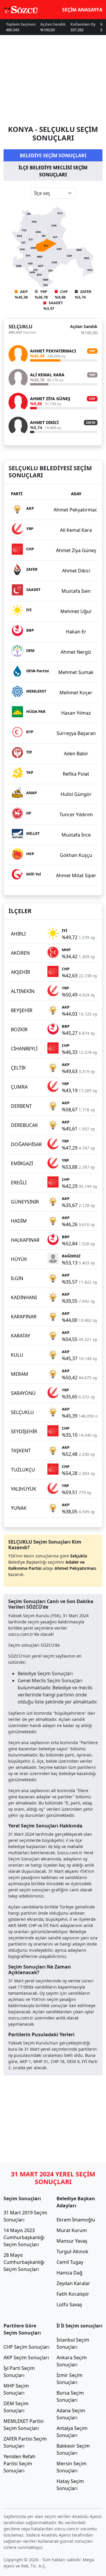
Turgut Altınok (72, 2251)
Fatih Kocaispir (73, 2294)
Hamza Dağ (69, 2273)
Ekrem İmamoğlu (76, 2220)
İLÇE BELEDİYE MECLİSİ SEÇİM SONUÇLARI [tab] (53, 171)
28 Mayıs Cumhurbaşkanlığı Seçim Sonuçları (24, 2262)
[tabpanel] (53, 317)
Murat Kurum (72, 2230)
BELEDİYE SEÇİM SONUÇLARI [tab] (53, 155)
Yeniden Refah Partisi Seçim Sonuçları (19, 2464)
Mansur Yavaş (72, 2241)
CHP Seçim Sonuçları (26, 2347)
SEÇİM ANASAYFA (82, 10)
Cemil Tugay (70, 2262)
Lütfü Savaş (69, 2305)
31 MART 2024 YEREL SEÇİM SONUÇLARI (53, 2178)
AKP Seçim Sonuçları (26, 2358)
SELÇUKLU (20, 327)
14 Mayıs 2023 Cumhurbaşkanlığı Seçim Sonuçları (24, 2237)
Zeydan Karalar (73, 2283)
